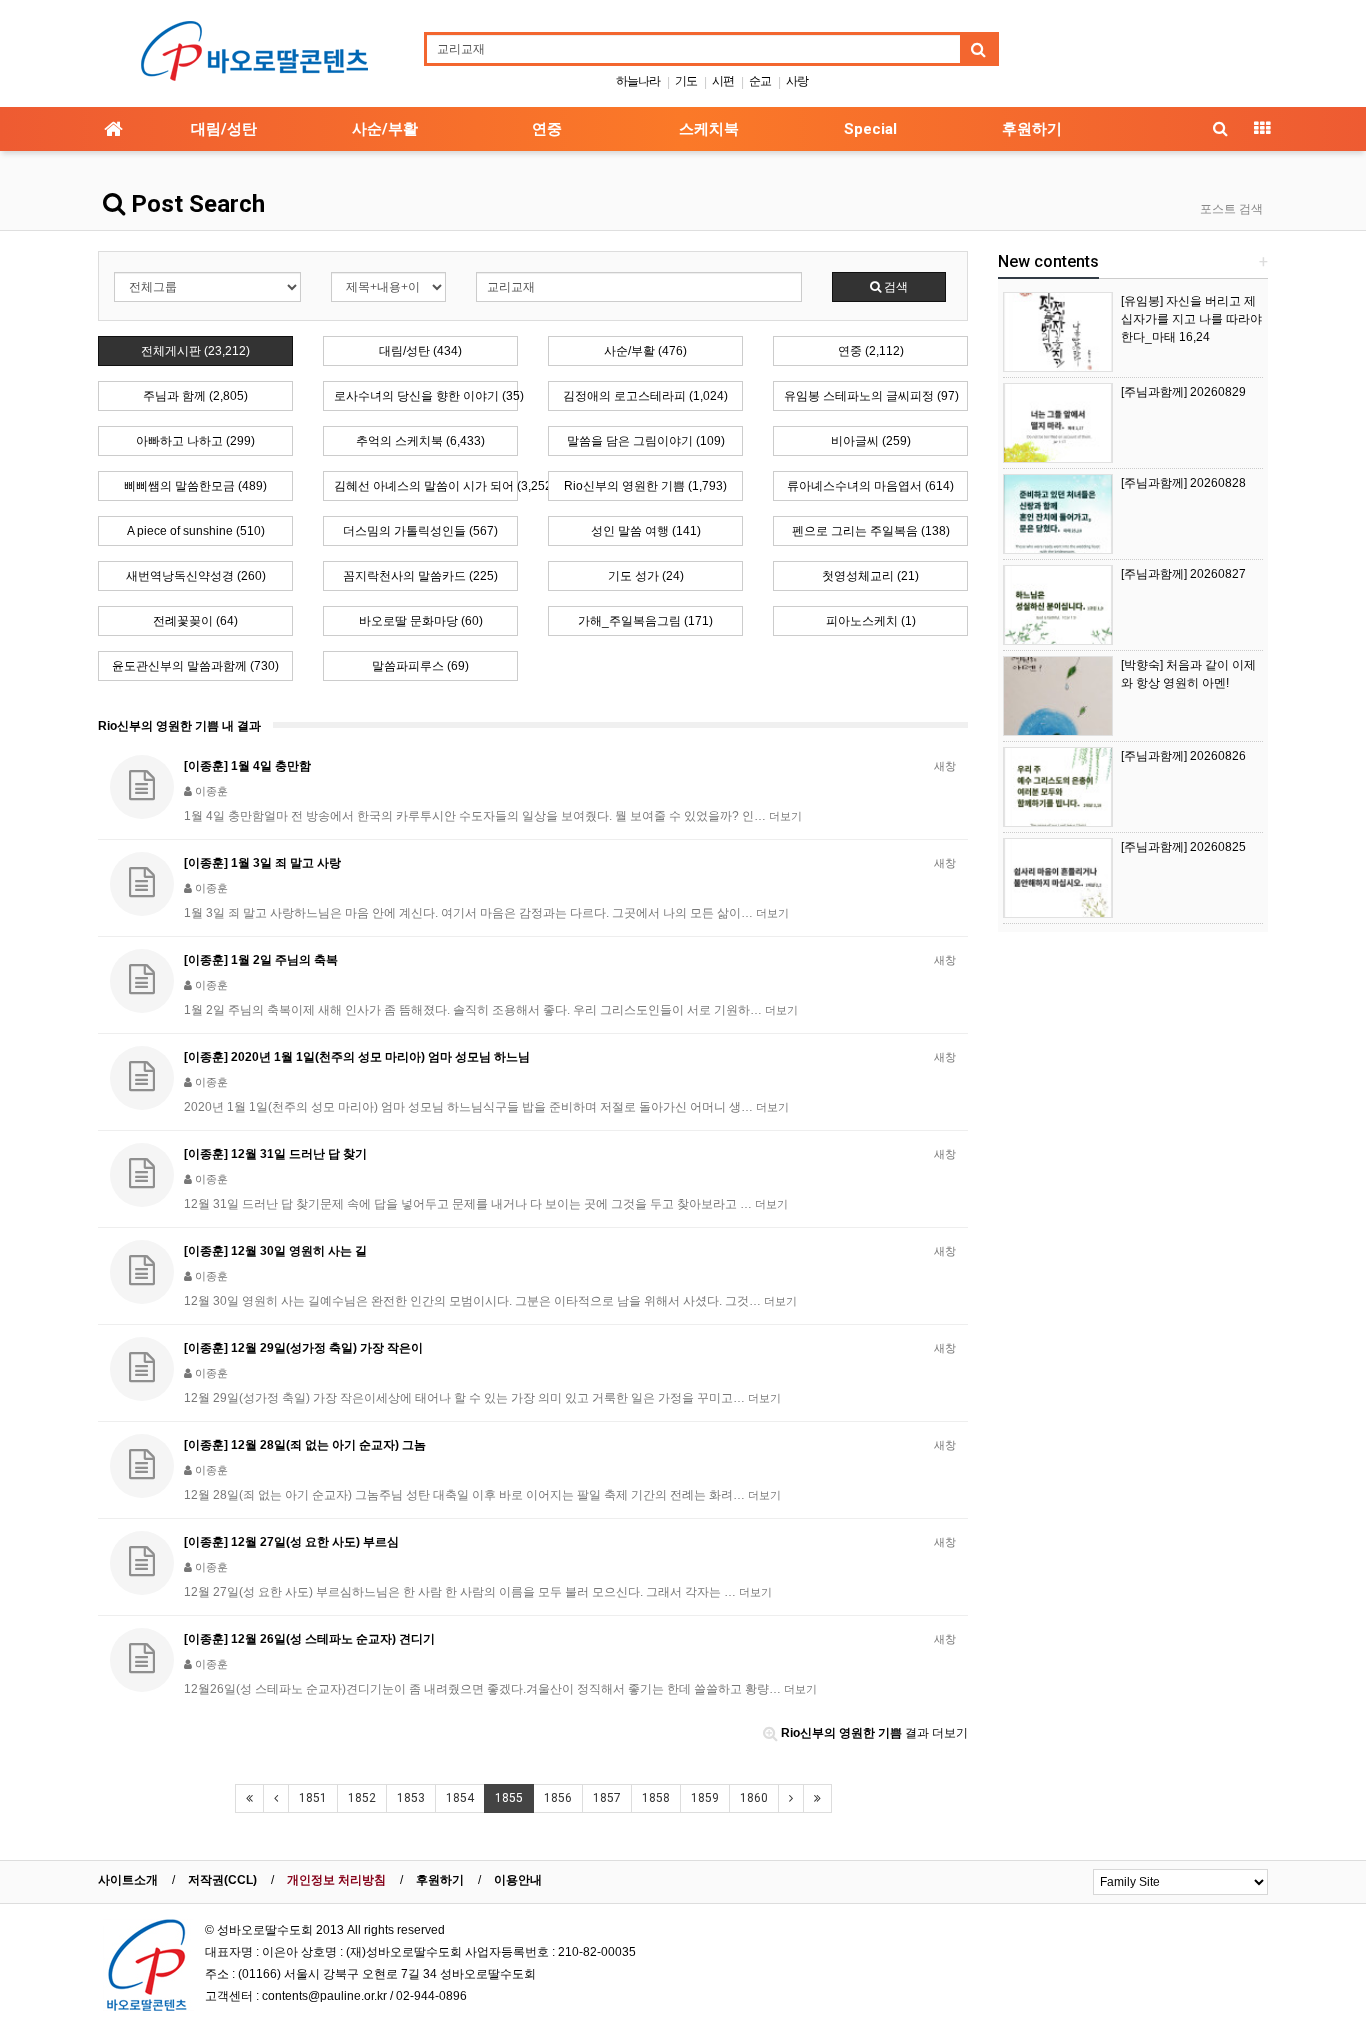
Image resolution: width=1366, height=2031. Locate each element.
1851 (313, 1798)
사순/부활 (385, 129)
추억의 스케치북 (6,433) (420, 441)
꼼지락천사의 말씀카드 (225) (420, 576)
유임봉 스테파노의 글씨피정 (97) (871, 396)
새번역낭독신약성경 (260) (196, 576)
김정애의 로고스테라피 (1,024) (645, 396)
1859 (705, 1798)
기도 (686, 81)
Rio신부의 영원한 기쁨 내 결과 (179, 726)
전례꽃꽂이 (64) (195, 621)
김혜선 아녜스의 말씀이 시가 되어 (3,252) (426, 486)
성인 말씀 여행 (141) (646, 531)
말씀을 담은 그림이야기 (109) (646, 441)
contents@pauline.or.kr (324, 1996)
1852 (362, 1798)
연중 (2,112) (871, 351)
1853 (411, 1798)
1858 (656, 1798)
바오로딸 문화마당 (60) (421, 621)
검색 (894, 287)
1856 (558, 1798)
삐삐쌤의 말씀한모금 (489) (195, 486)
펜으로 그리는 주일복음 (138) (871, 531)
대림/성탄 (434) (420, 351)
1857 (607, 1798)
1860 (754, 1798)
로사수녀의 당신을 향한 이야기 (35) (426, 396)
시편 (723, 81)
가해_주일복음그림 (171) (645, 621)
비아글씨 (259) (871, 441)
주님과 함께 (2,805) (195, 396)
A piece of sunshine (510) (196, 531)
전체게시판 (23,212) (195, 351)
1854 (460, 1798)
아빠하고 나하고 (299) (195, 441)
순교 (760, 81)
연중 (547, 129)
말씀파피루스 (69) (420, 666)
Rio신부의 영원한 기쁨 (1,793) (645, 486)
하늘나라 (638, 81)
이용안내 (518, 1880)
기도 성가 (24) (646, 576)
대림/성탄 (224, 129)
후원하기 (1032, 129)
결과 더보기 (874, 1733)
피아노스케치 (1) (871, 621)
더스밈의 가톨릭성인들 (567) (420, 531)
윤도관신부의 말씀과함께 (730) (195, 666)
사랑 (797, 81)
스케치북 (709, 129)
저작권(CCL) (222, 1880)
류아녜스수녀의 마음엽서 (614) (870, 486)
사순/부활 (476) (645, 351)
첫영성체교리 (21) (870, 576)
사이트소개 (128, 1880)
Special (870, 129)
